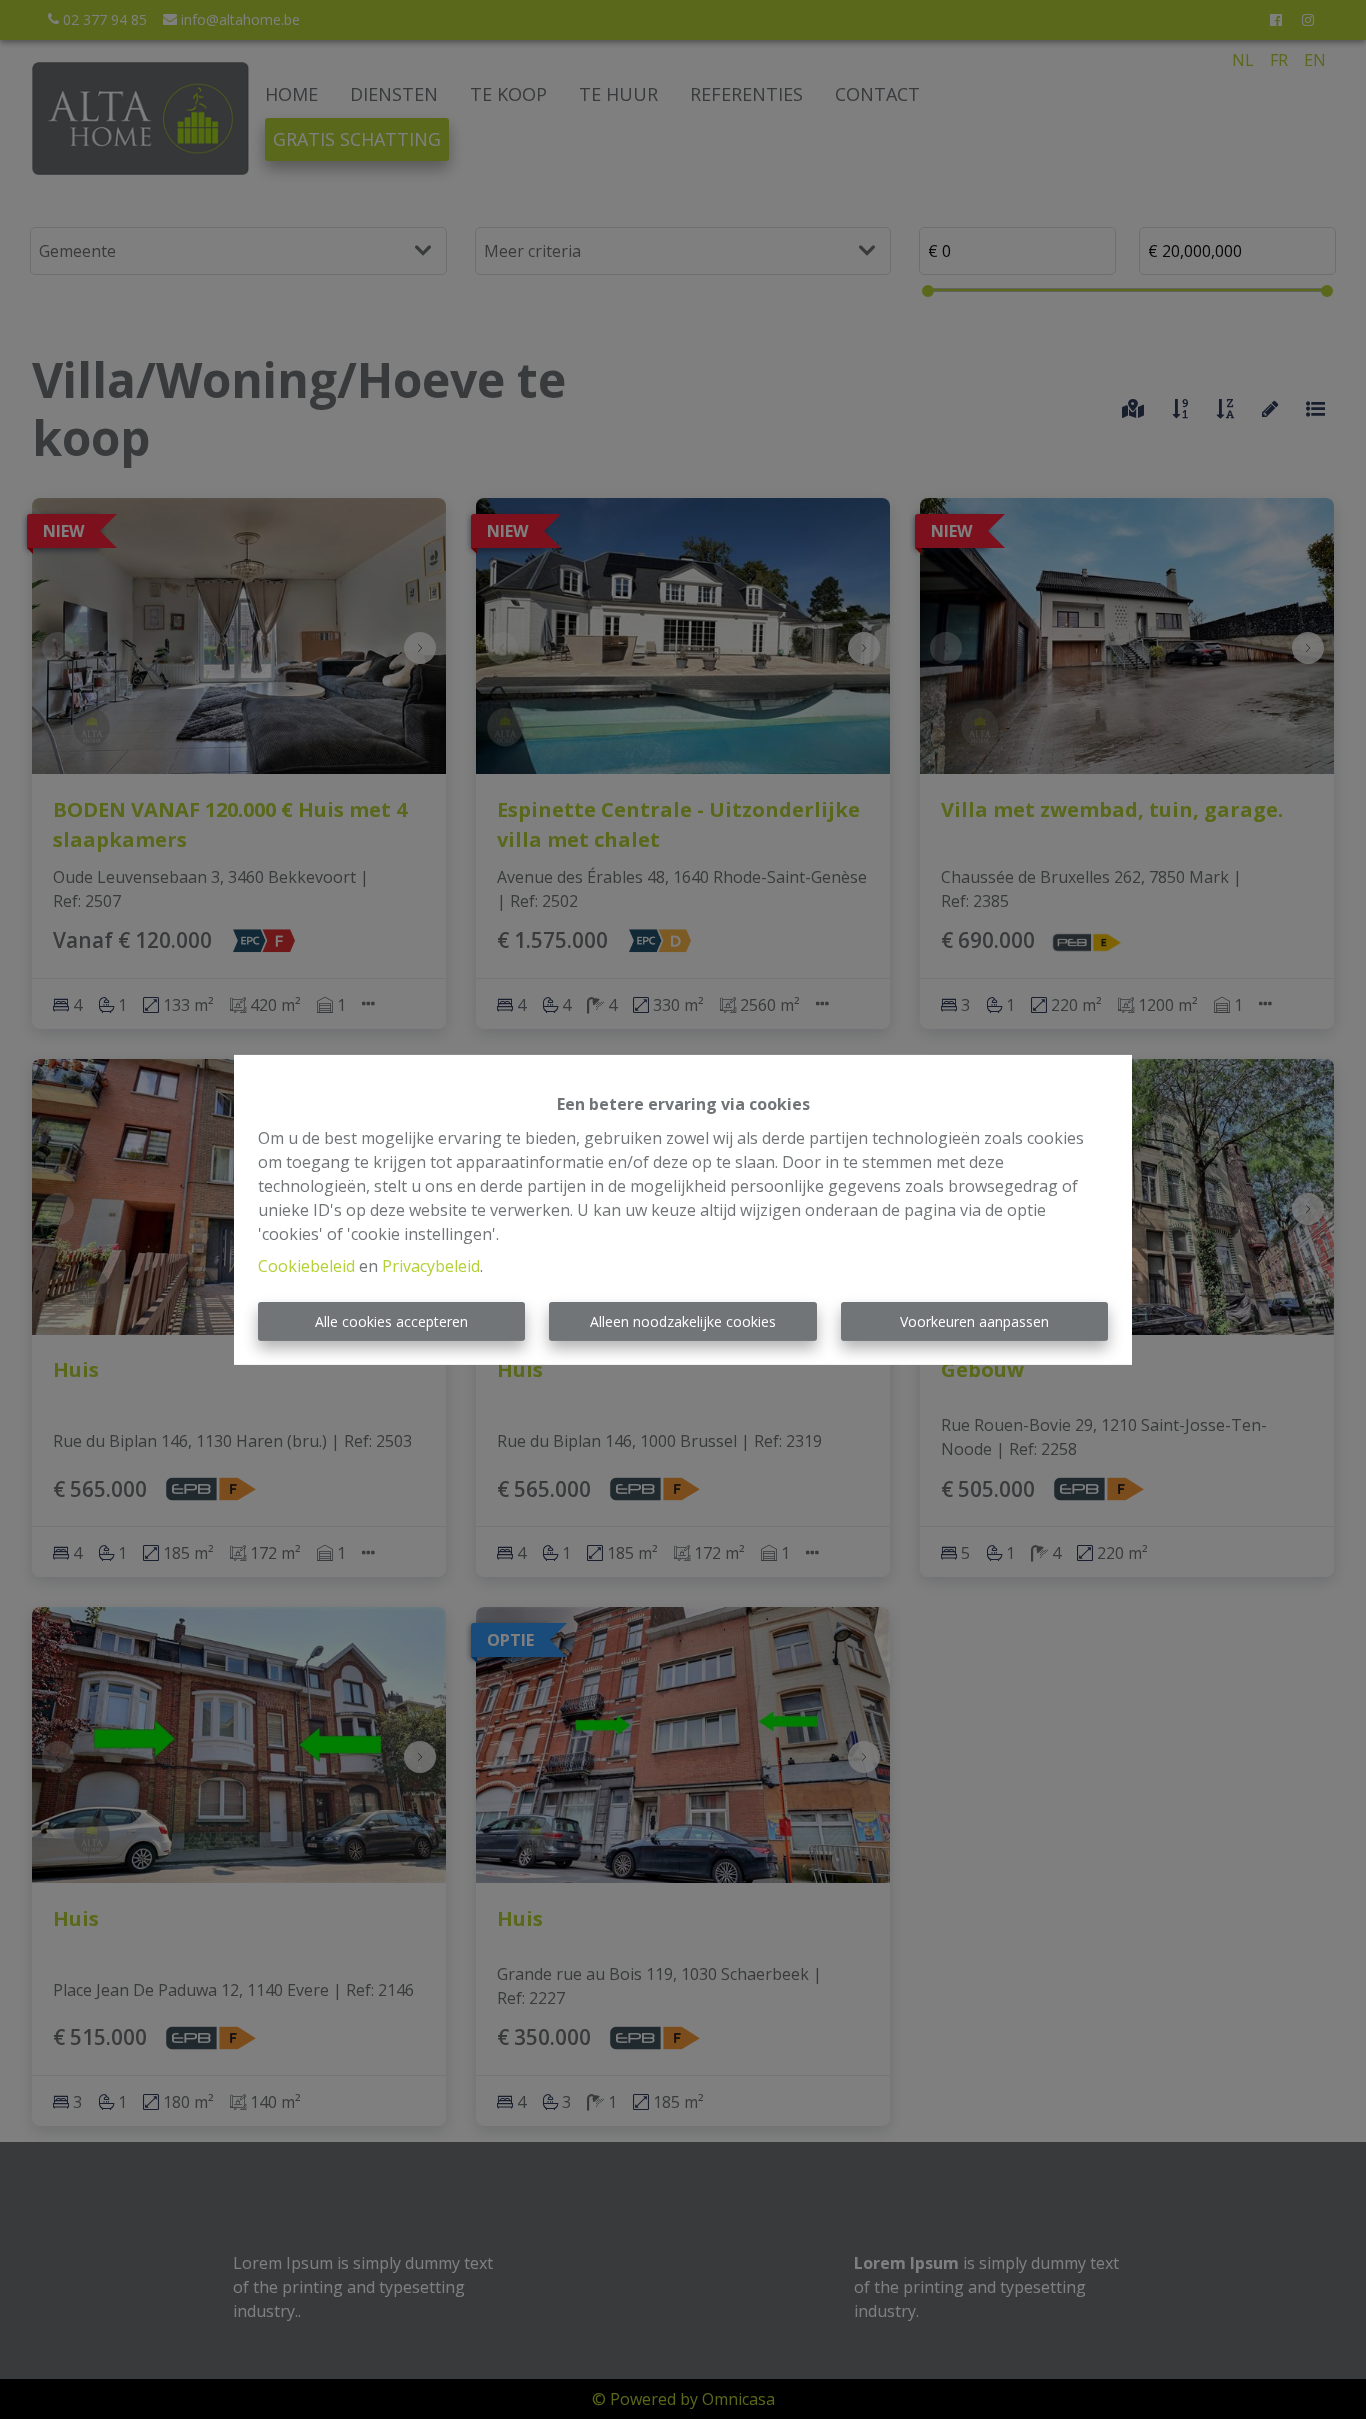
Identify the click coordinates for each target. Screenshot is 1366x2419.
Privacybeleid (431, 1266)
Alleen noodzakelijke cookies (683, 1321)
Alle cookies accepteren (391, 1321)
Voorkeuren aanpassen (974, 1321)
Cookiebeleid (306, 1266)
